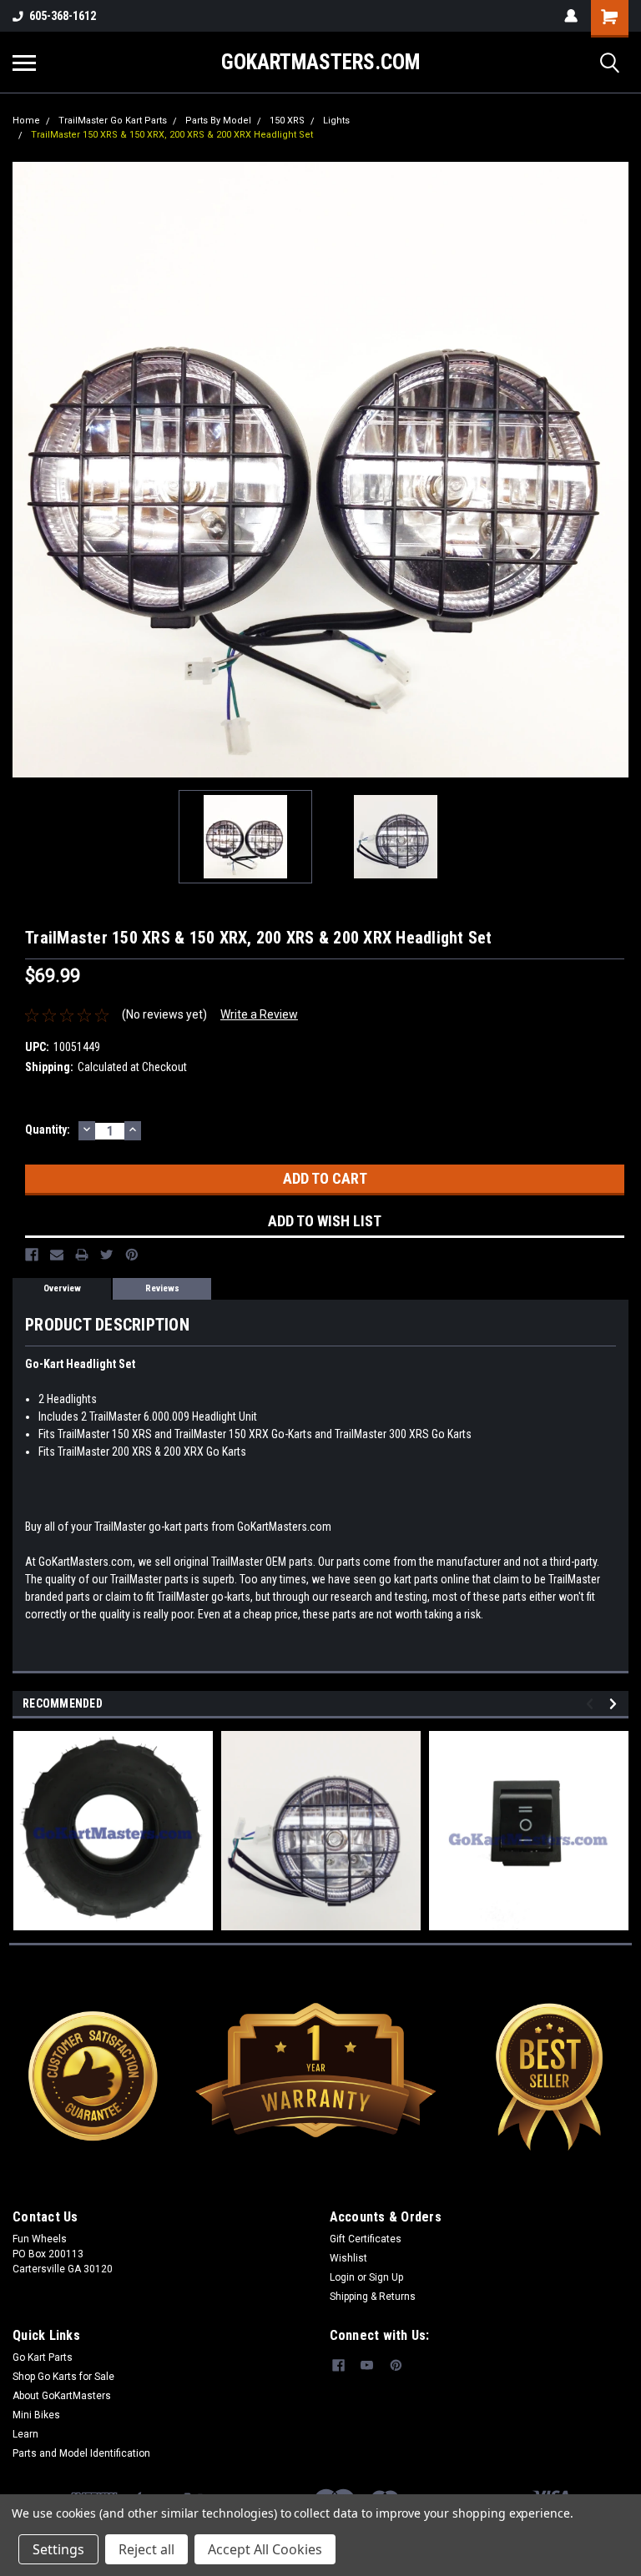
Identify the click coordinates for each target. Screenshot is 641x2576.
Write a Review (259, 1014)
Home (26, 121)
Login (342, 2277)
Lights (336, 121)
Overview (62, 1288)
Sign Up (386, 2277)
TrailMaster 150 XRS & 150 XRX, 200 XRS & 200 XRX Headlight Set (172, 135)
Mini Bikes (36, 2415)
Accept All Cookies (265, 2549)
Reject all (146, 2549)
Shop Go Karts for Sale (63, 2377)
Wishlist (348, 2258)
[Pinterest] (132, 1255)
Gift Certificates (366, 2239)
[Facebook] (32, 1255)
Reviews (162, 1288)
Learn (25, 2434)
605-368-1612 (63, 16)
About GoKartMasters (62, 2396)
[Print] (82, 1255)
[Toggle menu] (24, 63)
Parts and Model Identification (81, 2453)
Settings (58, 2549)
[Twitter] (107, 1255)
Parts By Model (218, 121)
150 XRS (287, 121)
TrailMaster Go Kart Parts (113, 121)
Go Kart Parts (43, 2357)
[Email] (57, 1255)
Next (616, 470)
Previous (25, 470)
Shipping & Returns (373, 2297)
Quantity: (48, 1130)
